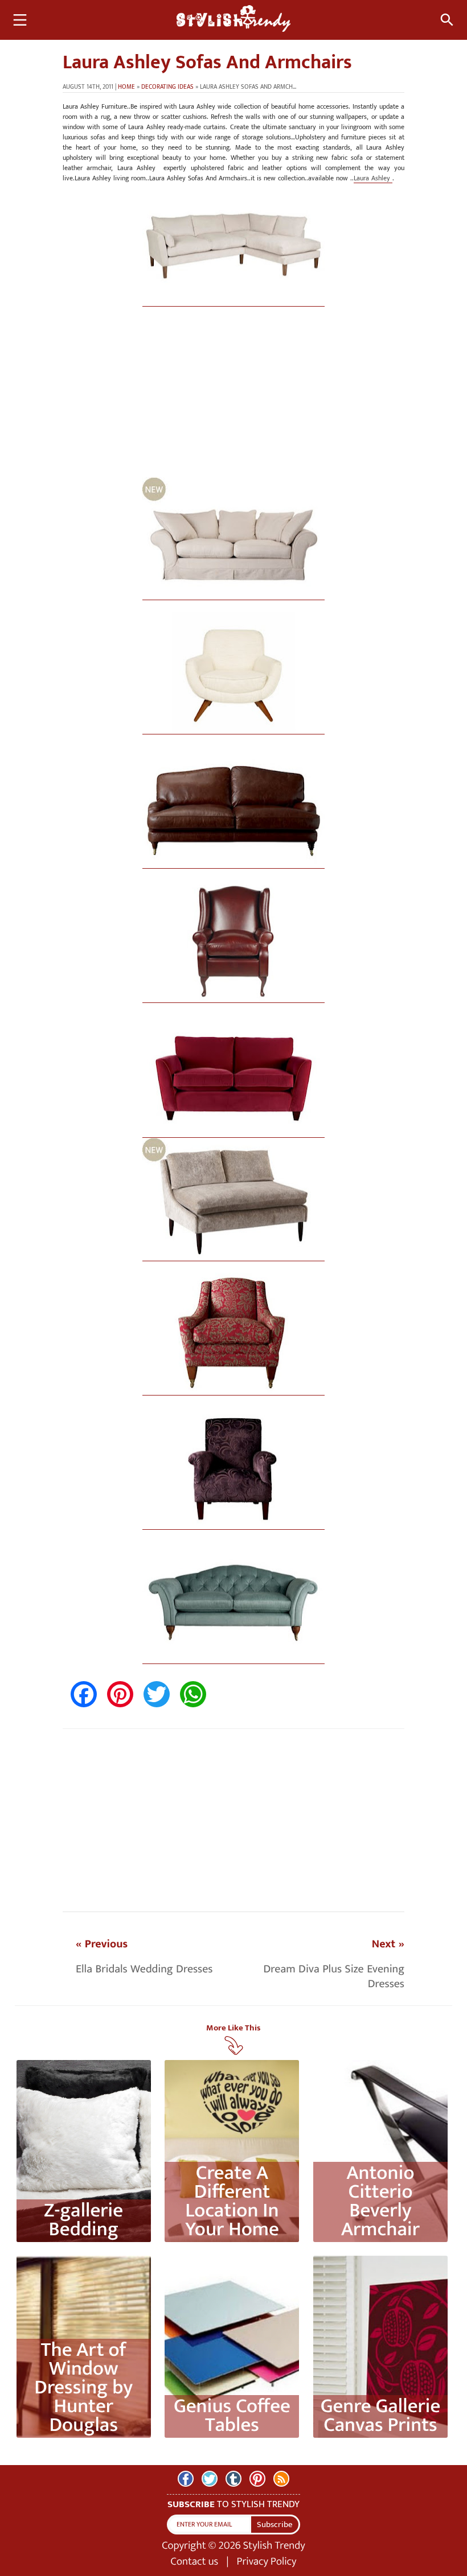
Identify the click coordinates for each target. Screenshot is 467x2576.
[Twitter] (210, 2479)
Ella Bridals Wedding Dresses (144, 1969)
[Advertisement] (233, 398)
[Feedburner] (281, 2479)
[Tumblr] (233, 2479)
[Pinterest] (257, 2479)
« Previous (102, 1944)
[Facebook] (186, 2479)
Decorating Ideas (167, 87)
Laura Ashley (373, 178)
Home (126, 87)
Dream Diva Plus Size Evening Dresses (334, 1976)
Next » (388, 1944)
